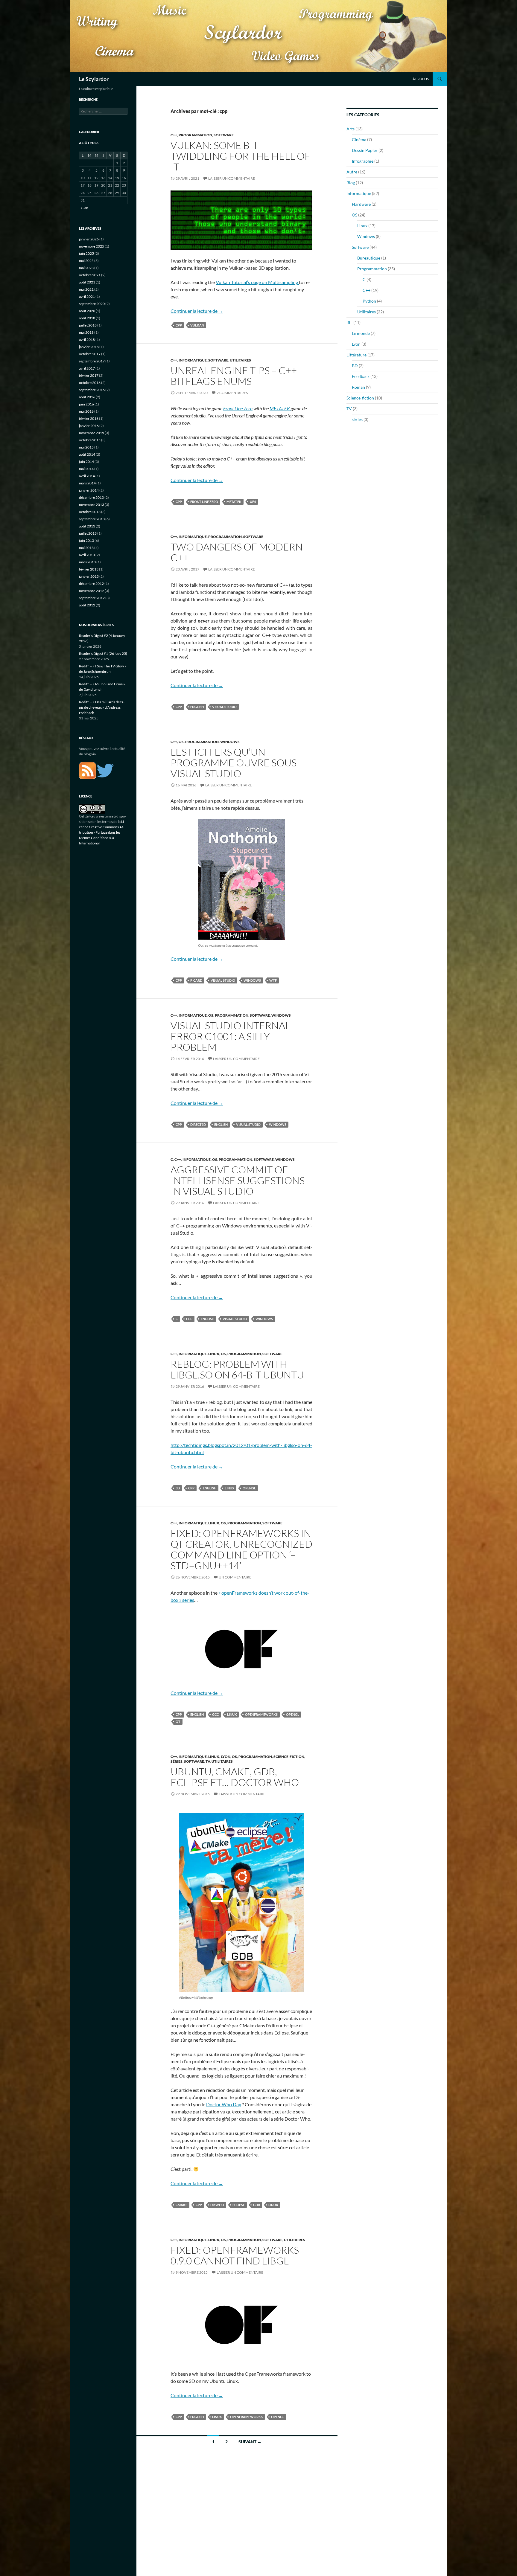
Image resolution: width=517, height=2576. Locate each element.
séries (177, 1761)
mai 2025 (86, 261)
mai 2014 (86, 469)
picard (196, 980)
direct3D (198, 1124)
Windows (230, 742)
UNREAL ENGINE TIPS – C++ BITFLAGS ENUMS (234, 376)
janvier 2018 (89, 347)
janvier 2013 (89, 576)
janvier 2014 (89, 490)
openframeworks (261, 1714)
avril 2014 (87, 476)
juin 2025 (86, 253)
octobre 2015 (90, 440)
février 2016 (89, 418)
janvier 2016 (89, 426)
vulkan (197, 325)
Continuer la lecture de (197, 311)
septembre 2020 (92, 304)
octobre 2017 (90, 354)
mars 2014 (87, 483)
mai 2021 (86, 289)
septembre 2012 (92, 598)
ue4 (253, 502)
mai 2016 (86, 411)
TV (208, 1761)
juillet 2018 (88, 325)
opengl (249, 1488)
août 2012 (87, 605)
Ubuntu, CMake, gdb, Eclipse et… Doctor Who (235, 1777)
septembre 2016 (92, 390)
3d (178, 1488)
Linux (214, 1354)
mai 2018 (86, 332)
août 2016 (87, 397)
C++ (174, 135)
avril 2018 (87, 340)
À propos (421, 79)
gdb (257, 2205)
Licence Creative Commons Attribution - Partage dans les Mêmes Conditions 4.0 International (102, 832)
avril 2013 (87, 555)
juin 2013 (86, 540)
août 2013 (87, 526)
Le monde (361, 333)
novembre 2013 (92, 505)
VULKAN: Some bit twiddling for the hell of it (240, 156)
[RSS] (88, 770)
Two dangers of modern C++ (237, 552)
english (197, 707)
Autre (352, 172)
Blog (351, 183)
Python (369, 301)
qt (178, 1722)
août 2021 (87, 282)
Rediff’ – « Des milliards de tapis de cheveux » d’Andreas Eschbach (102, 707)
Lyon (226, 1757)
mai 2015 (86, 447)
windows (252, 980)
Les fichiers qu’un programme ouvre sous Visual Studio (234, 763)
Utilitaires (240, 360)
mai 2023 (86, 268)
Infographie (363, 161)
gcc (215, 1714)
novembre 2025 (92, 246)
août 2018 (87, 318)
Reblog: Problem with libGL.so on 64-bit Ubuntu (237, 1369)
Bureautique (369, 258)
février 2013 (89, 569)
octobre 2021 (90, 275)
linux (229, 1488)
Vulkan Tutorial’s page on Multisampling (257, 282)
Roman (358, 387)
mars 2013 (87, 562)
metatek (234, 502)
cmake (181, 2205)
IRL (349, 322)
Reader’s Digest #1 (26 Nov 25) (103, 653)
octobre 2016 (90, 383)
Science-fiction (289, 1757)
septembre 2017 (92, 361)
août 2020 (87, 311)
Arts (351, 129)
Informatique (193, 360)
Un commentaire (235, 1577)
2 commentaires (232, 393)
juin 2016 (86, 404)
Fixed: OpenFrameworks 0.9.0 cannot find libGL (235, 2255)
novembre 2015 (92, 433)
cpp (179, 325)
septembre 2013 (92, 519)
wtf (273, 980)
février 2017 (89, 375)
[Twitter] (105, 770)
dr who (217, 2205)
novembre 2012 (92, 591)
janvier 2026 (89, 239)
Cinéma (359, 139)
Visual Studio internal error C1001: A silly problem (230, 1036)
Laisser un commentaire (232, 178)
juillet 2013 (88, 533)
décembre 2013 (91, 497)
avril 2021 (87, 296)
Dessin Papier (365, 150)
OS (181, 742)
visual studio (224, 707)
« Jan (84, 208)
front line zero (204, 502)
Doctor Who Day (224, 2104)
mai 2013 (86, 548)
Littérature (356, 355)
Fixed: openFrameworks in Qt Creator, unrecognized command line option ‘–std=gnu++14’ (241, 1549)
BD (355, 366)
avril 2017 (87, 368)
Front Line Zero (238, 408)
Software (224, 135)
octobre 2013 (90, 512)
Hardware (361, 204)
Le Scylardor (94, 79)
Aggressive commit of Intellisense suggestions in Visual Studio (238, 1180)
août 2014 (87, 454)
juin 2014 (86, 462)
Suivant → (250, 2442)
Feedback (361, 376)
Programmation (195, 135)
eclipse (239, 2205)
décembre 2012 (91, 584)
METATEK (280, 408)
